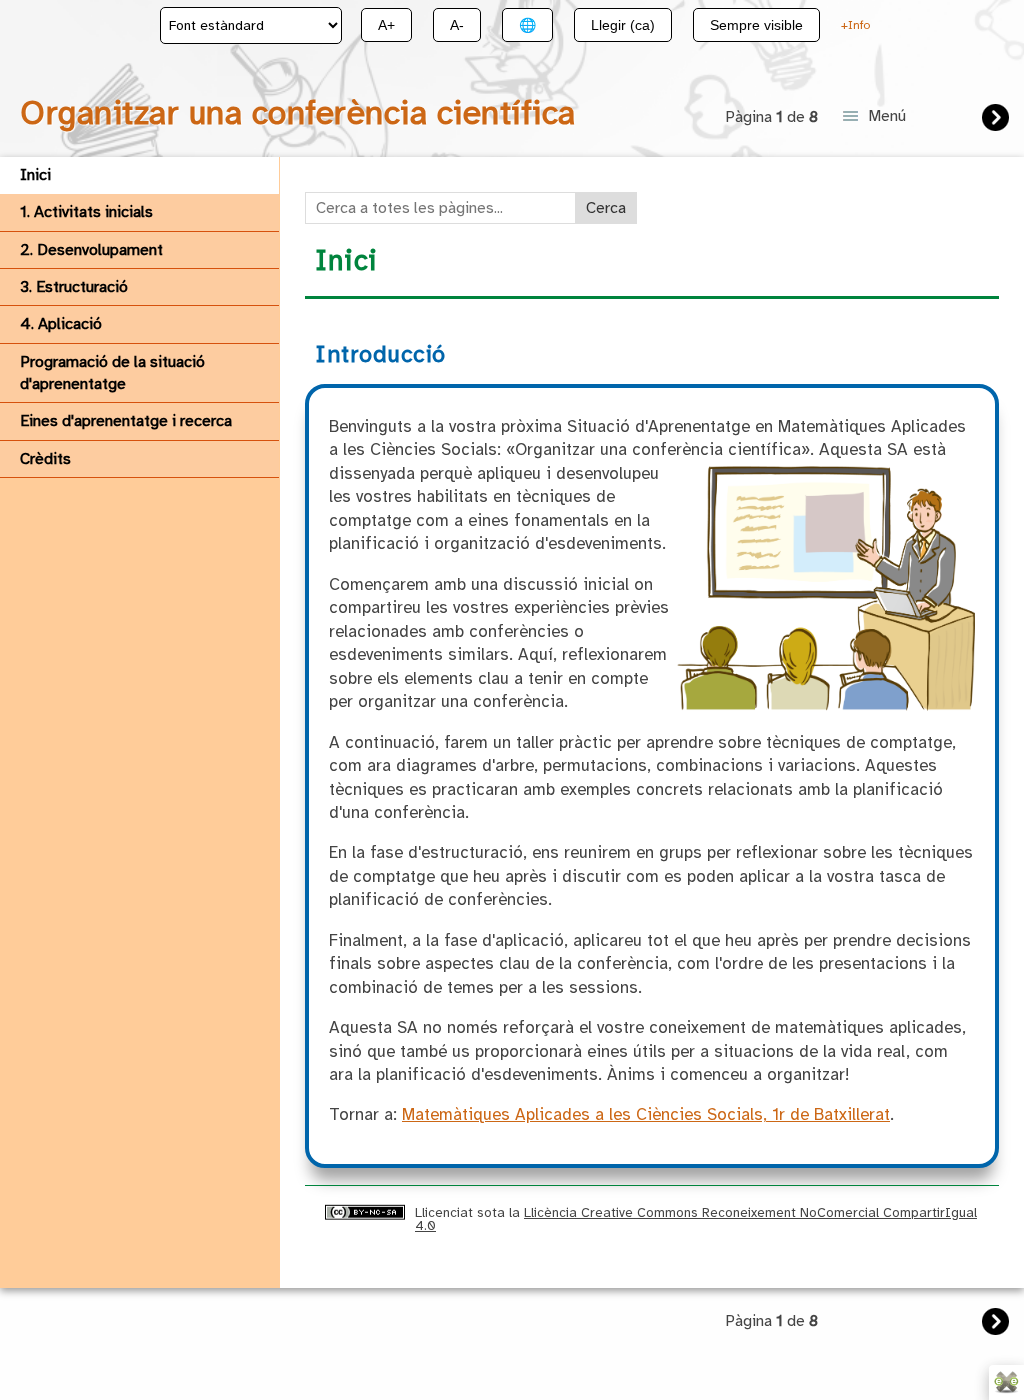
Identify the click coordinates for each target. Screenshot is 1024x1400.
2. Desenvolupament (91, 250)
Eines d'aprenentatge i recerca (126, 421)
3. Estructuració (74, 287)
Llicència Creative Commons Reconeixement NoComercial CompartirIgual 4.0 (696, 1219)
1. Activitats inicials (86, 212)
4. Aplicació (61, 324)
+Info (855, 25)
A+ (386, 25)
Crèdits (45, 459)
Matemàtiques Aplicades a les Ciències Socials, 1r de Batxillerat (646, 1114)
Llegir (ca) (623, 25)
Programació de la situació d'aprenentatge (112, 373)
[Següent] (998, 120)
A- (457, 25)
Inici (35, 175)
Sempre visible (756, 25)
